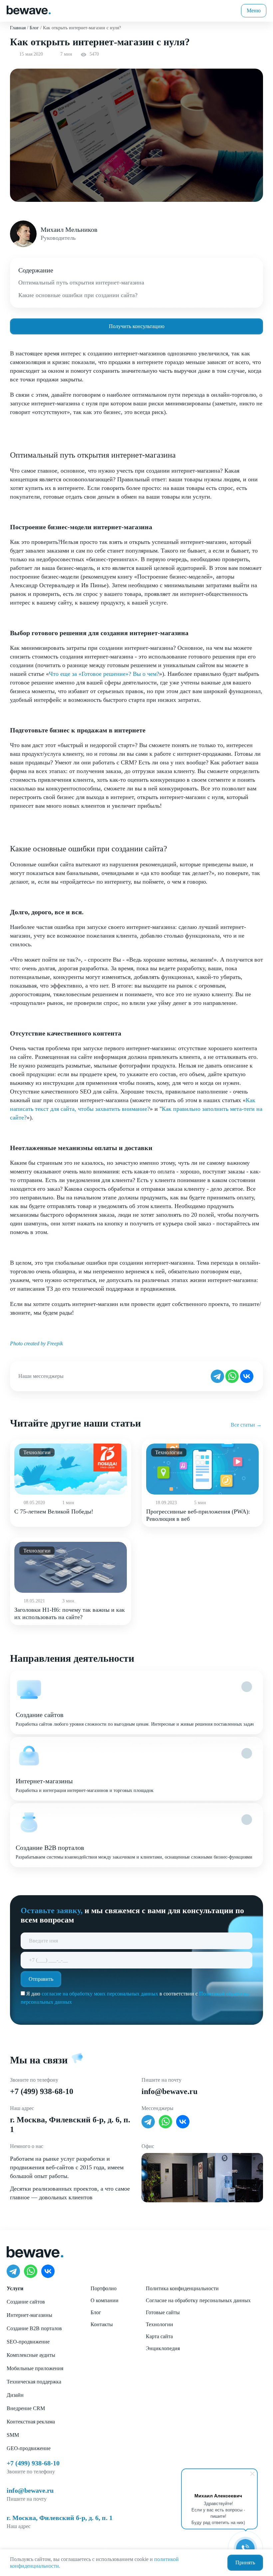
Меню (254, 10)
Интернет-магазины (29, 2315)
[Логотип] (29, 9)
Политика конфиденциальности (182, 2288)
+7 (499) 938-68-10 (42, 2091)
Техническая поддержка (34, 2382)
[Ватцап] (232, 1376)
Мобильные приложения (35, 2368)
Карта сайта (159, 2336)
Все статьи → (246, 1425)
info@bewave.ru (169, 2091)
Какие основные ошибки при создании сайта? (78, 295)
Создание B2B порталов (34, 2328)
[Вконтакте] (247, 1376)
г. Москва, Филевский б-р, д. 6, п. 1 (60, 2518)
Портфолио (104, 2288)
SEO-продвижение (28, 2342)
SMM (13, 2435)
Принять (245, 2563)
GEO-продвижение (29, 2448)
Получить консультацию (137, 326)
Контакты (102, 2324)
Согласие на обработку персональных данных (198, 2300)
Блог (96, 2312)
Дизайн (15, 2395)
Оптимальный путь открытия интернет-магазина (81, 282)
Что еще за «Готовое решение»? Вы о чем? (104, 674)
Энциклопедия (163, 2348)
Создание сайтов (26, 2302)
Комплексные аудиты (31, 2355)
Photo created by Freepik (36, 1343)
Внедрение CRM (26, 2408)
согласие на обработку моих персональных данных (100, 1994)
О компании (105, 2300)
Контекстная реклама (31, 2422)
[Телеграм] (217, 1376)
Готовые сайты (163, 2312)
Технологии (159, 2324)
